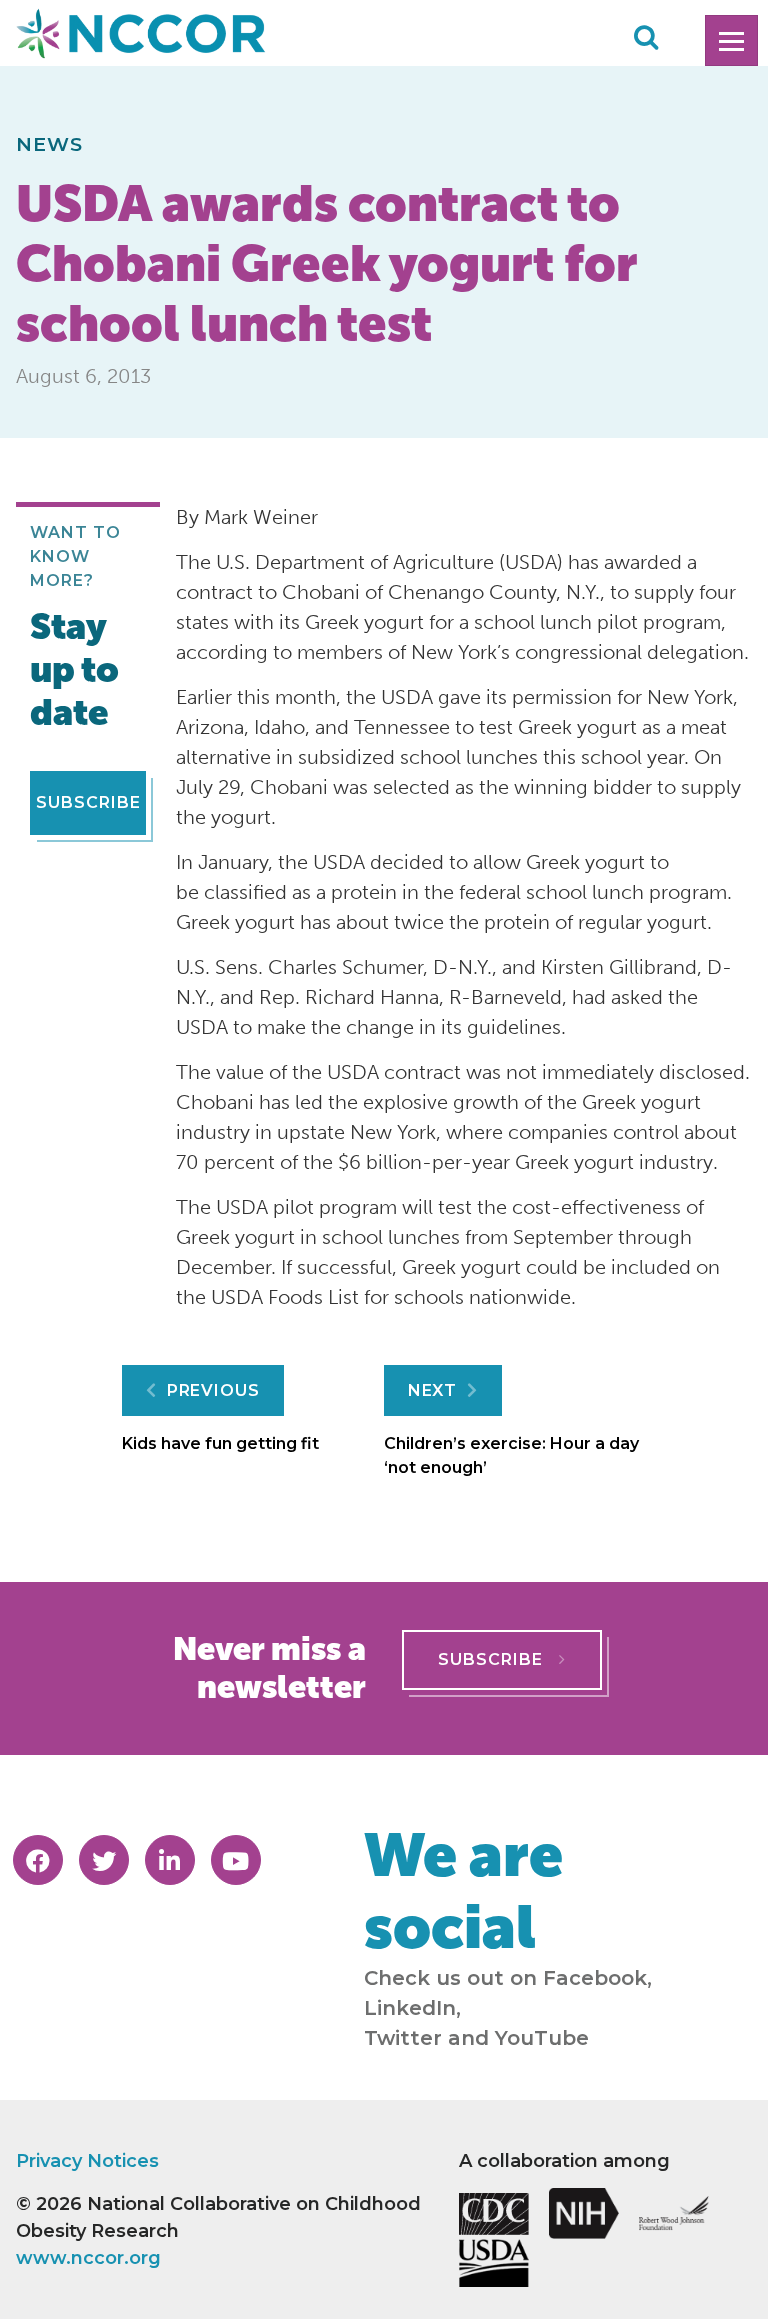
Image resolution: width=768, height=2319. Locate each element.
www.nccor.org (88, 2258)
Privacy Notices (87, 2161)
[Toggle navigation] (731, 40)
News (50, 144)
